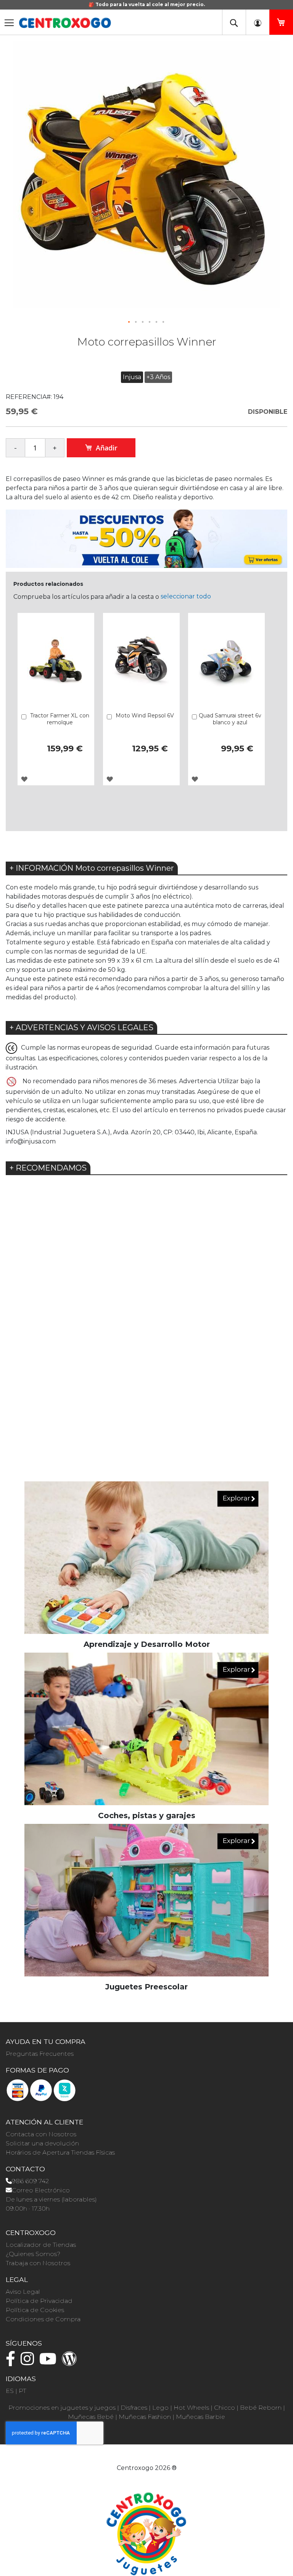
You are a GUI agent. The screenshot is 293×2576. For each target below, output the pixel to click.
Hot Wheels (191, 2408)
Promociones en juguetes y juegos (62, 2408)
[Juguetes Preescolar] (146, 1900)
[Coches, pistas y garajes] (146, 1729)
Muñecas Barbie (200, 2417)
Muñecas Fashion (145, 2417)
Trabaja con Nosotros (38, 2263)
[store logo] (65, 23)
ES (10, 2391)
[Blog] (71, 2362)
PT (23, 2391)
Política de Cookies (35, 2310)
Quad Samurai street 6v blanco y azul (230, 719)
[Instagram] (29, 2362)
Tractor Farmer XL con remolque (60, 719)
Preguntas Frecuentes (40, 2054)
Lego (160, 2408)
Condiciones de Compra (43, 2319)
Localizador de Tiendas (41, 2245)
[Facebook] (12, 2362)
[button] (129, 322)
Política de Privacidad (39, 2301)
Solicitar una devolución (42, 2143)
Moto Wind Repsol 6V (145, 716)
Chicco (225, 2408)
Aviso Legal (23, 2292)
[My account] (258, 22)
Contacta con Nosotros (41, 2134)
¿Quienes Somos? (33, 2254)
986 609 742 (30, 2181)
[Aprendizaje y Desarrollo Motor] (146, 1557)
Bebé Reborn (261, 2408)
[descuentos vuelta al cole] (146, 538)
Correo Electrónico (41, 2190)
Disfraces (134, 2408)
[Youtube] (50, 2362)
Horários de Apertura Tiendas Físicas (60, 2152)
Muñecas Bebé (91, 2417)
